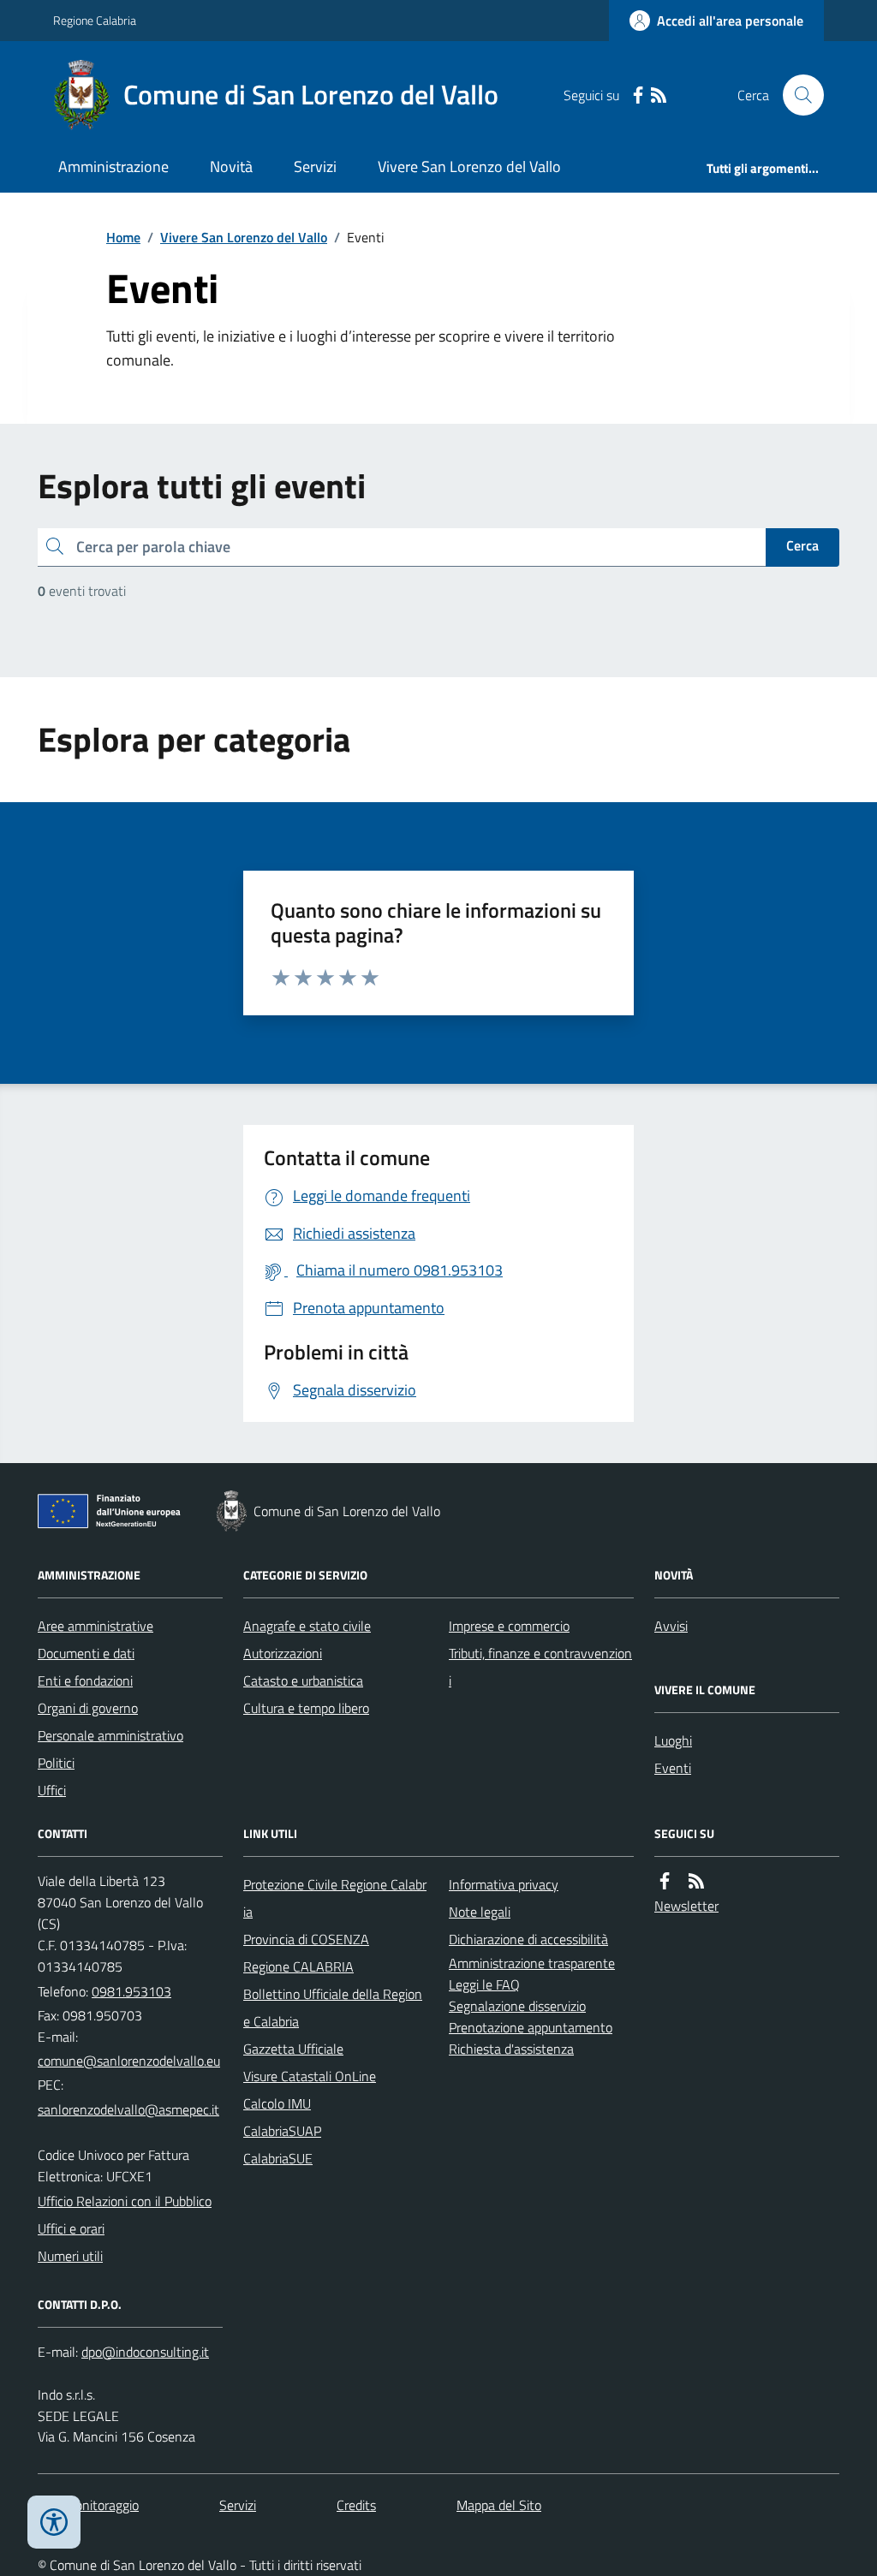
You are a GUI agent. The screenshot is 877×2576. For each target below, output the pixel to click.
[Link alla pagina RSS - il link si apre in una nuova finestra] (659, 95)
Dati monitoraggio (88, 2505)
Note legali (480, 1912)
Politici (56, 1763)
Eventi (673, 1768)
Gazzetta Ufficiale (293, 2049)
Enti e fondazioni (85, 1681)
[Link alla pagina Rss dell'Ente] (696, 1881)
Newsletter (686, 1906)
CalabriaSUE (278, 2158)
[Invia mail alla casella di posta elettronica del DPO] (145, 2352)
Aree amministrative (95, 1626)
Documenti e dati (86, 1653)
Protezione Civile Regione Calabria (335, 1898)
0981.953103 (131, 1991)
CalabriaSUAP (282, 2131)
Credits (356, 2505)
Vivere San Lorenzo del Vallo (469, 167)
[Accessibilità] (54, 2522)
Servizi (315, 167)
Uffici (52, 1790)
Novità (231, 167)
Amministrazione (113, 167)
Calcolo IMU (277, 2103)
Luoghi (673, 1740)
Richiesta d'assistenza (511, 2049)
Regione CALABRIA (298, 1966)
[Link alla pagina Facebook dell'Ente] (665, 1881)
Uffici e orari (71, 2228)
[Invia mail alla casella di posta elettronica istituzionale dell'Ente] (129, 2061)
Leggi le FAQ (484, 1984)
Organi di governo (88, 1708)
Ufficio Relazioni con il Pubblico (125, 2201)
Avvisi (671, 1626)
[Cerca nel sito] (796, 95)
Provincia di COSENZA (306, 1939)
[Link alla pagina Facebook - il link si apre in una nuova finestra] (638, 95)
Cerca (802, 545)
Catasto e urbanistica (303, 1681)
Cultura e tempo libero (306, 1708)
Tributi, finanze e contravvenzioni (540, 1667)
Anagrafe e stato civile (307, 1626)
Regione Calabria (95, 20)
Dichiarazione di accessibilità (528, 1939)
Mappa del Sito (499, 2505)
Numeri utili (70, 2256)
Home (123, 237)
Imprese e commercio (509, 1626)
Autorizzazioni (283, 1653)
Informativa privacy (504, 1884)
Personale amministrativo (110, 1735)
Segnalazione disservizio (517, 2006)
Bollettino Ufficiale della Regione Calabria (333, 2008)
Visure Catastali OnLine (310, 2076)
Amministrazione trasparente (532, 1963)
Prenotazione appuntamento (531, 2027)
